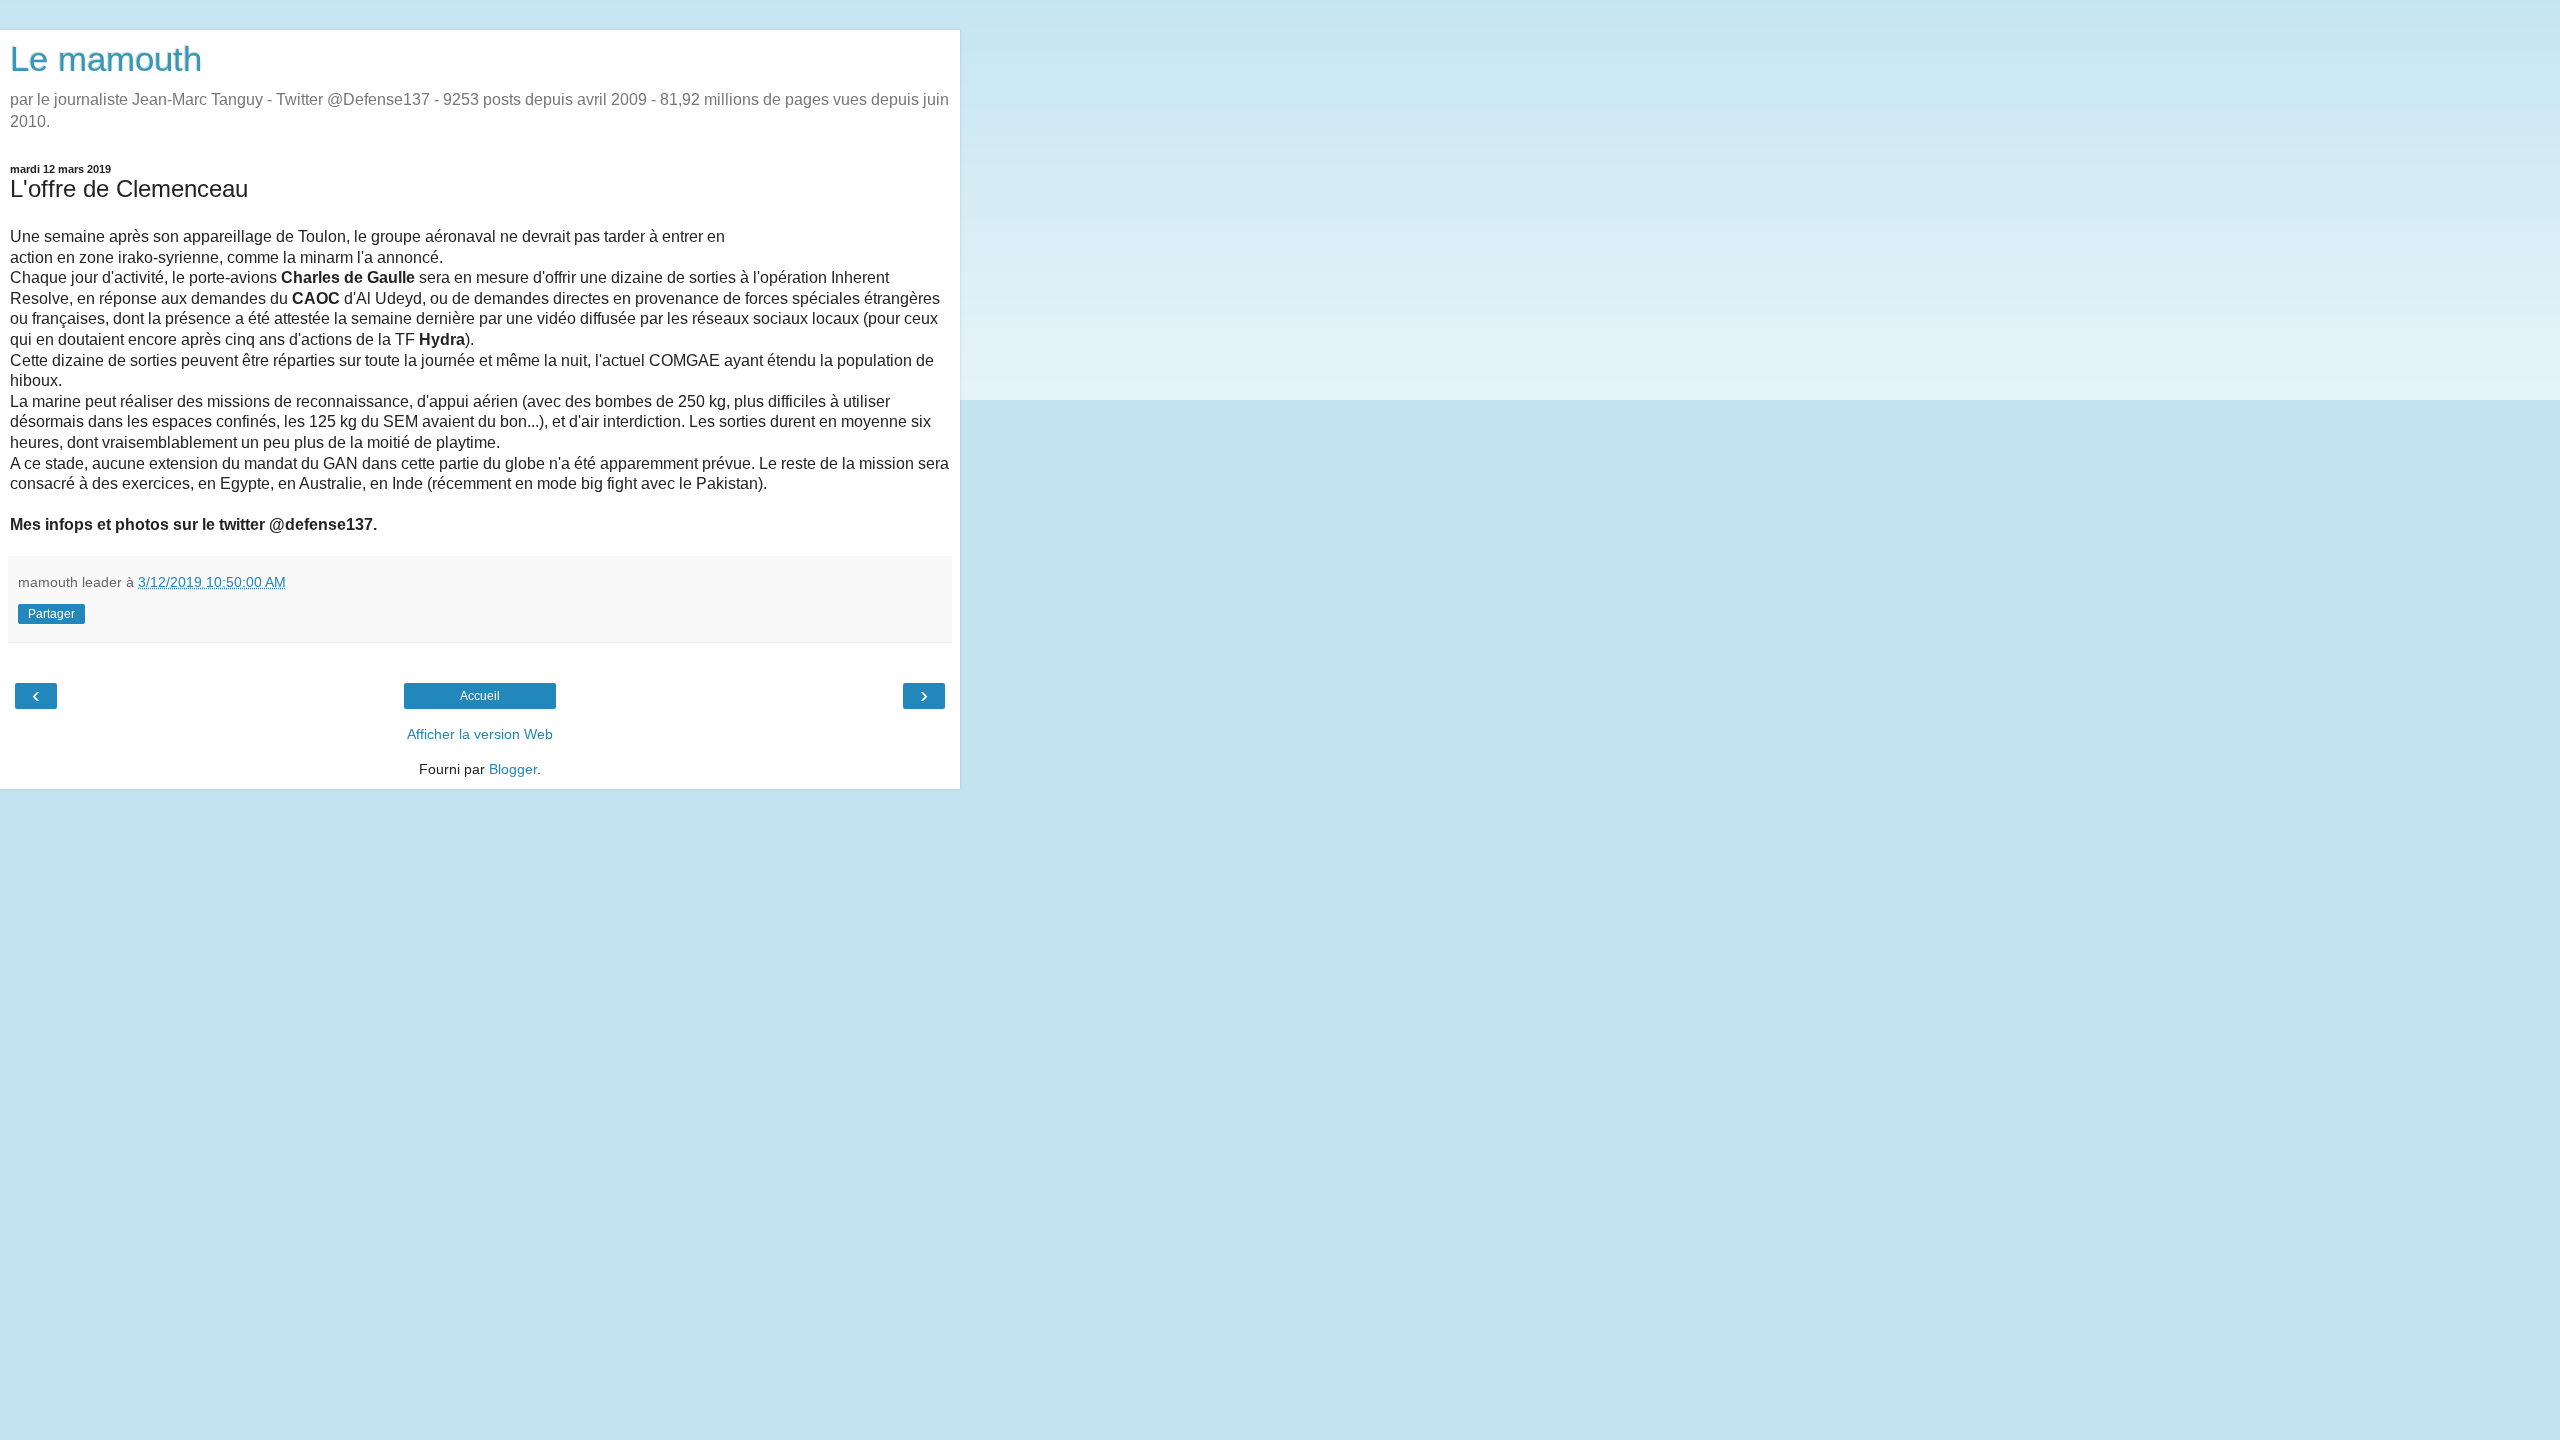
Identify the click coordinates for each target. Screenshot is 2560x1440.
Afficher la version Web (480, 734)
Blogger (513, 769)
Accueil (480, 696)
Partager (51, 614)
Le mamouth (106, 59)
